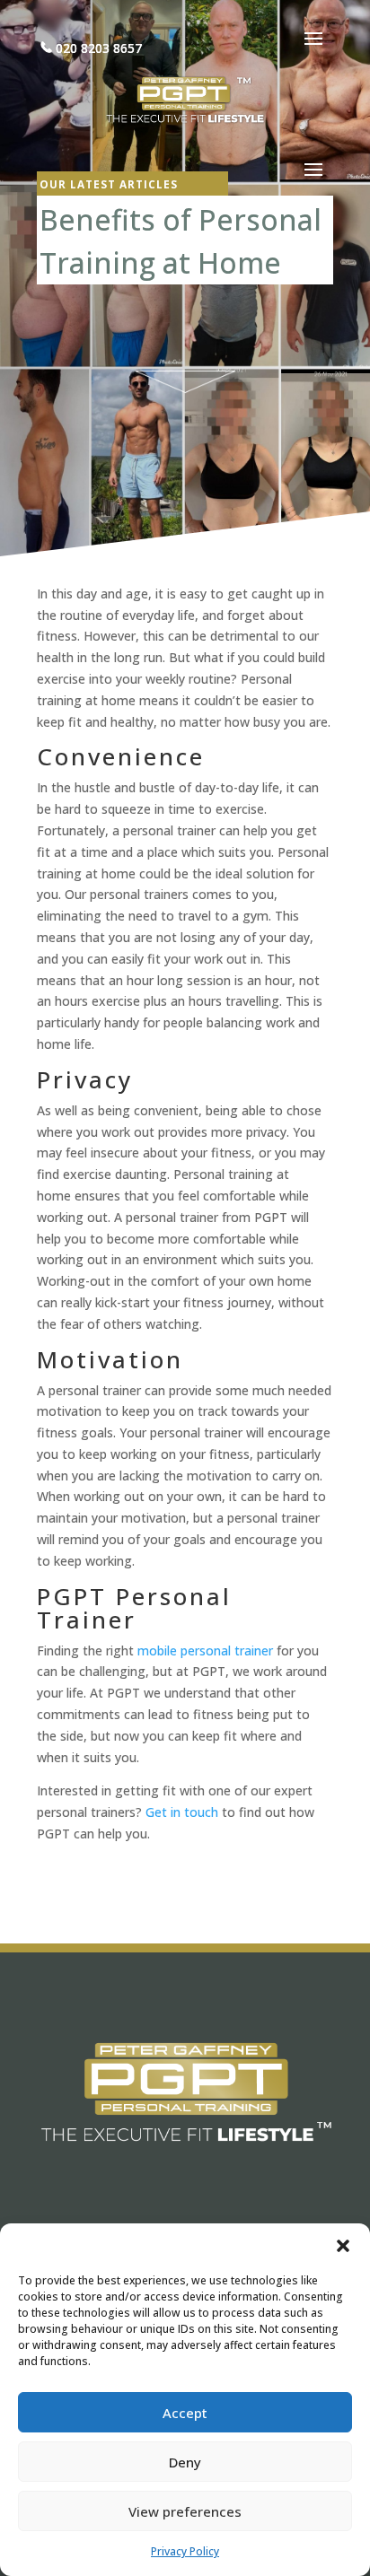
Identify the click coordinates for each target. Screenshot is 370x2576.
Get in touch (182, 1812)
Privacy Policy (185, 2551)
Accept (185, 2413)
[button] (343, 2246)
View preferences (185, 2511)
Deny (185, 2462)
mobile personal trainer (205, 1650)
